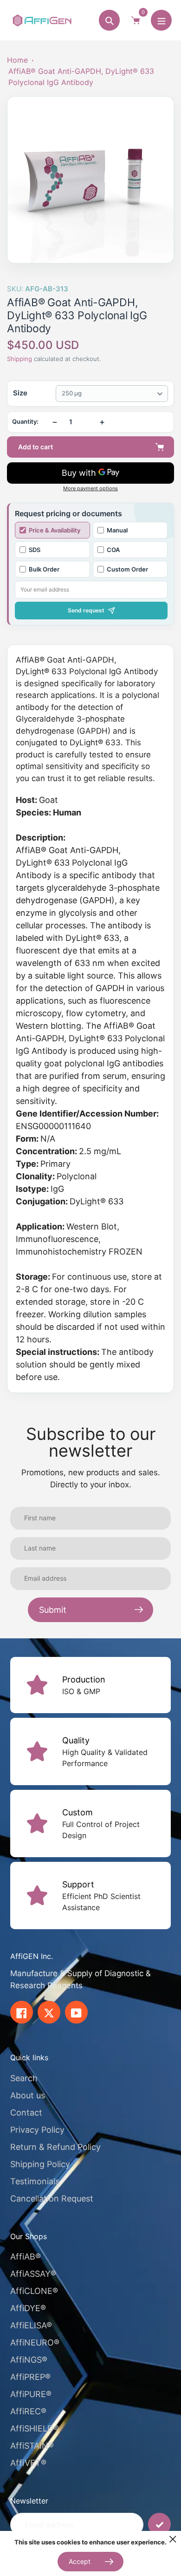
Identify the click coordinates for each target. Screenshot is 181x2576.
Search (24, 2078)
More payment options (90, 489)
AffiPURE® (31, 2394)
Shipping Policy (40, 2164)
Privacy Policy (37, 2130)
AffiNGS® (29, 2360)
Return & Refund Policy (55, 2147)
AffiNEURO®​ (35, 2343)
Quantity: (25, 422)
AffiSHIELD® (35, 2428)
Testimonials (35, 2181)
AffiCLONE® (34, 2291)
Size (20, 393)
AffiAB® (26, 2257)
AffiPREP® (30, 2377)
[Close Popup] (173, 2539)
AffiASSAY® (33, 2274)
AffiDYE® (28, 2308)
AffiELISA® (31, 2325)
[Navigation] (161, 20)
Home (17, 60)
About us (28, 2095)
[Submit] (159, 2524)
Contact (26, 2113)
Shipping (19, 359)
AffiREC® (28, 2411)
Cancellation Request (52, 2198)
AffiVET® (28, 2463)
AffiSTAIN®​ (32, 2446)
